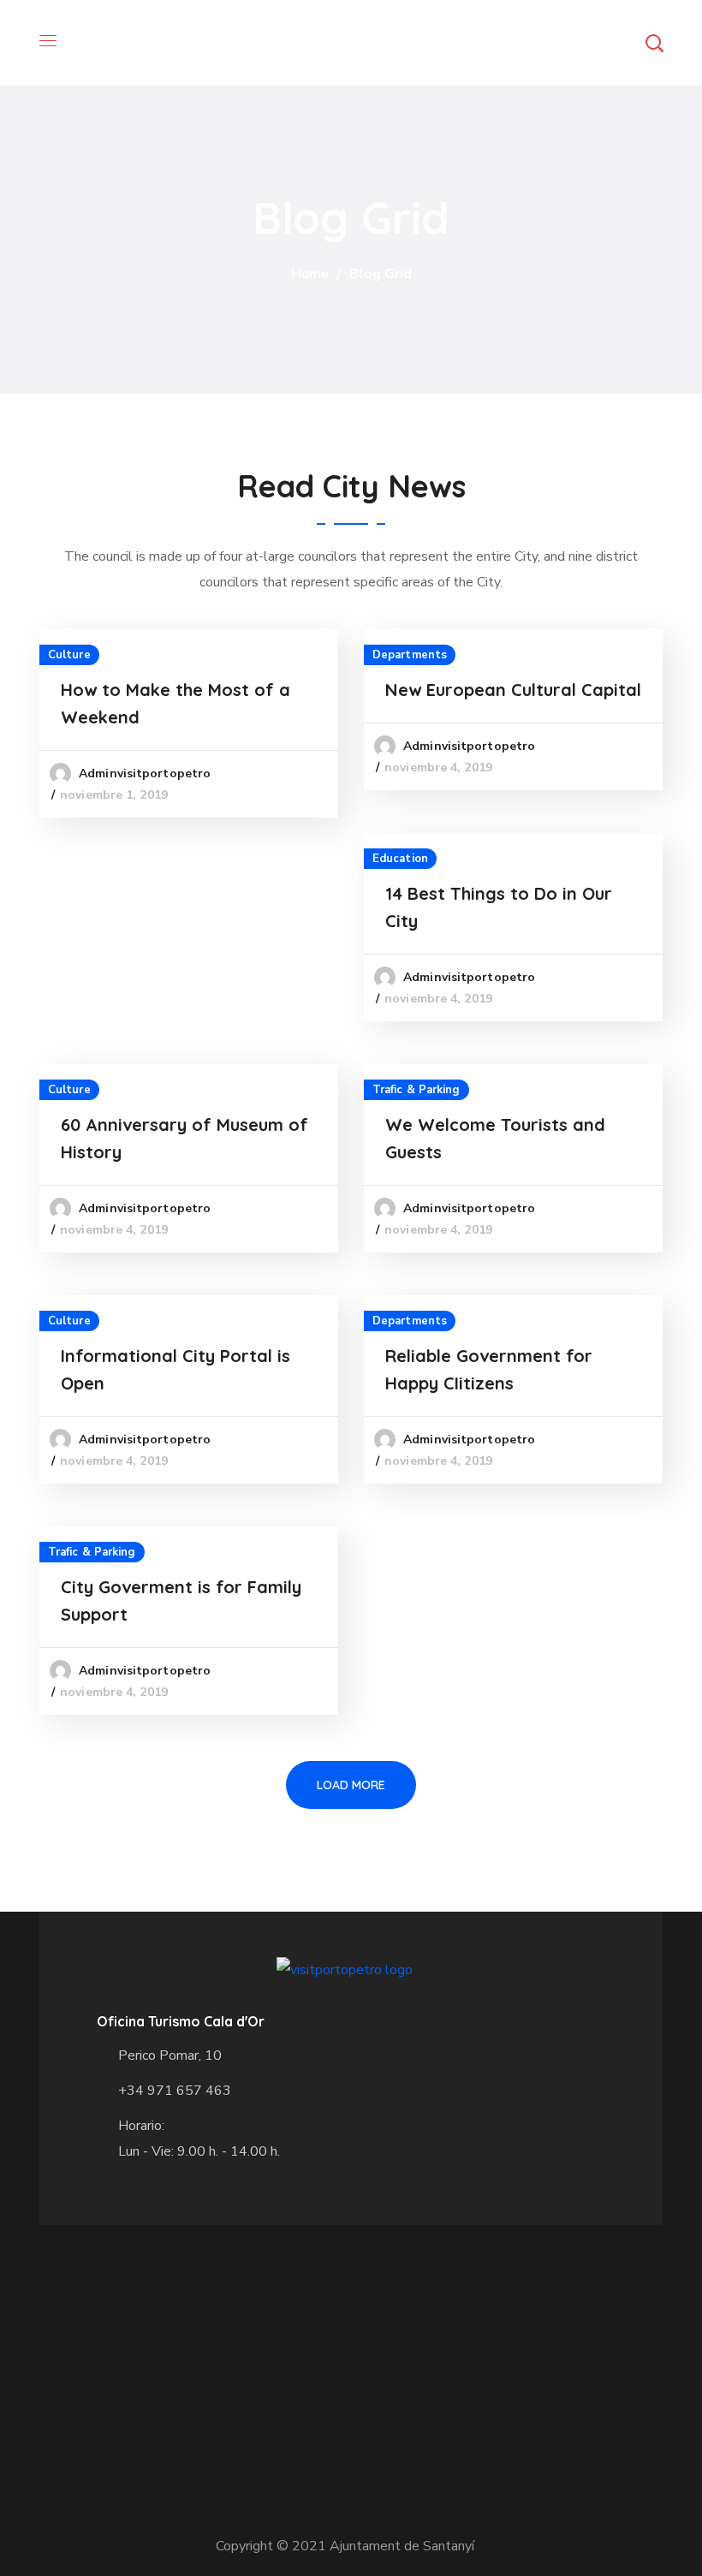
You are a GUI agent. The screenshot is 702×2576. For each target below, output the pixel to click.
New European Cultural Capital (513, 690)
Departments (410, 655)
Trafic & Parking (416, 1090)
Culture (69, 655)
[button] (654, 43)
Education (400, 859)
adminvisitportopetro (145, 773)
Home (310, 274)
